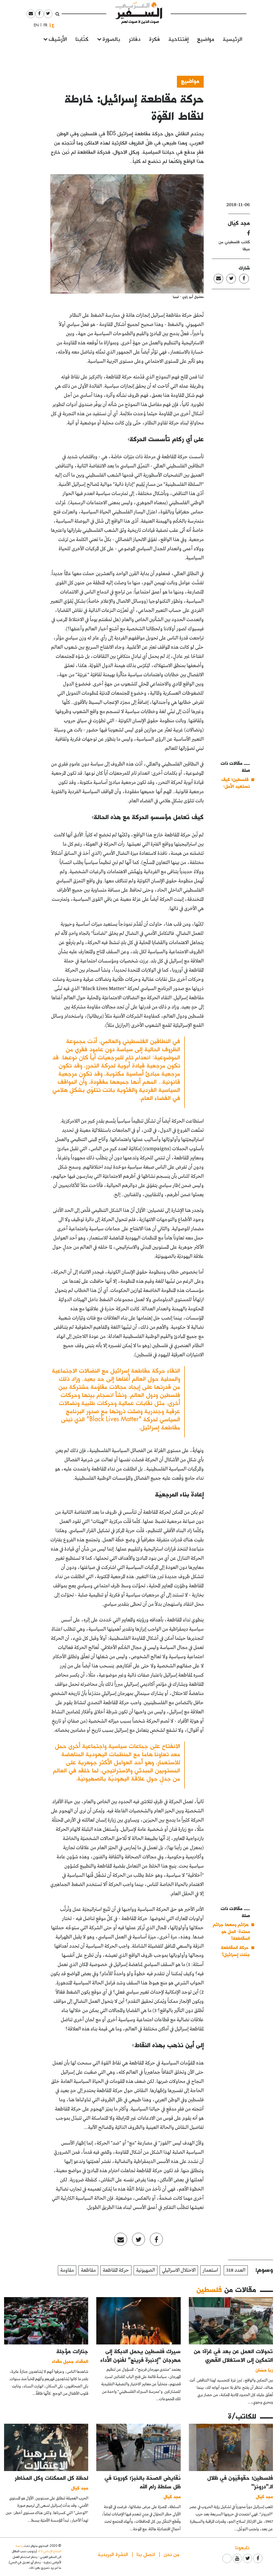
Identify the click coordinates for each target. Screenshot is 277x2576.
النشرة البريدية (113, 2554)
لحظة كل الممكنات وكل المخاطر (52, 2478)
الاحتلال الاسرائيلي (179, 2270)
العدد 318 (236, 2270)
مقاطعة (88, 2270)
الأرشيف (58, 39)
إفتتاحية (179, 39)
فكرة (154, 39)
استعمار (210, 2270)
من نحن (172, 2554)
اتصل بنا (146, 2554)
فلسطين (209, 2289)
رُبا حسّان (264, 2370)
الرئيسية (233, 39)
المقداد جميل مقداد (70, 2361)
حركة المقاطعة (116, 2270)
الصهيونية (146, 2270)
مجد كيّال (239, 223)
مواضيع (206, 39)
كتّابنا (82, 39)
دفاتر (135, 39)
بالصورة (111, 39)
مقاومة (67, 2270)
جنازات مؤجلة (72, 2351)
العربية (53, 25)
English (35, 25)
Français (44, 25)
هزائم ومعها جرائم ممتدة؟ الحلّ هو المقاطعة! (231, 1931)
